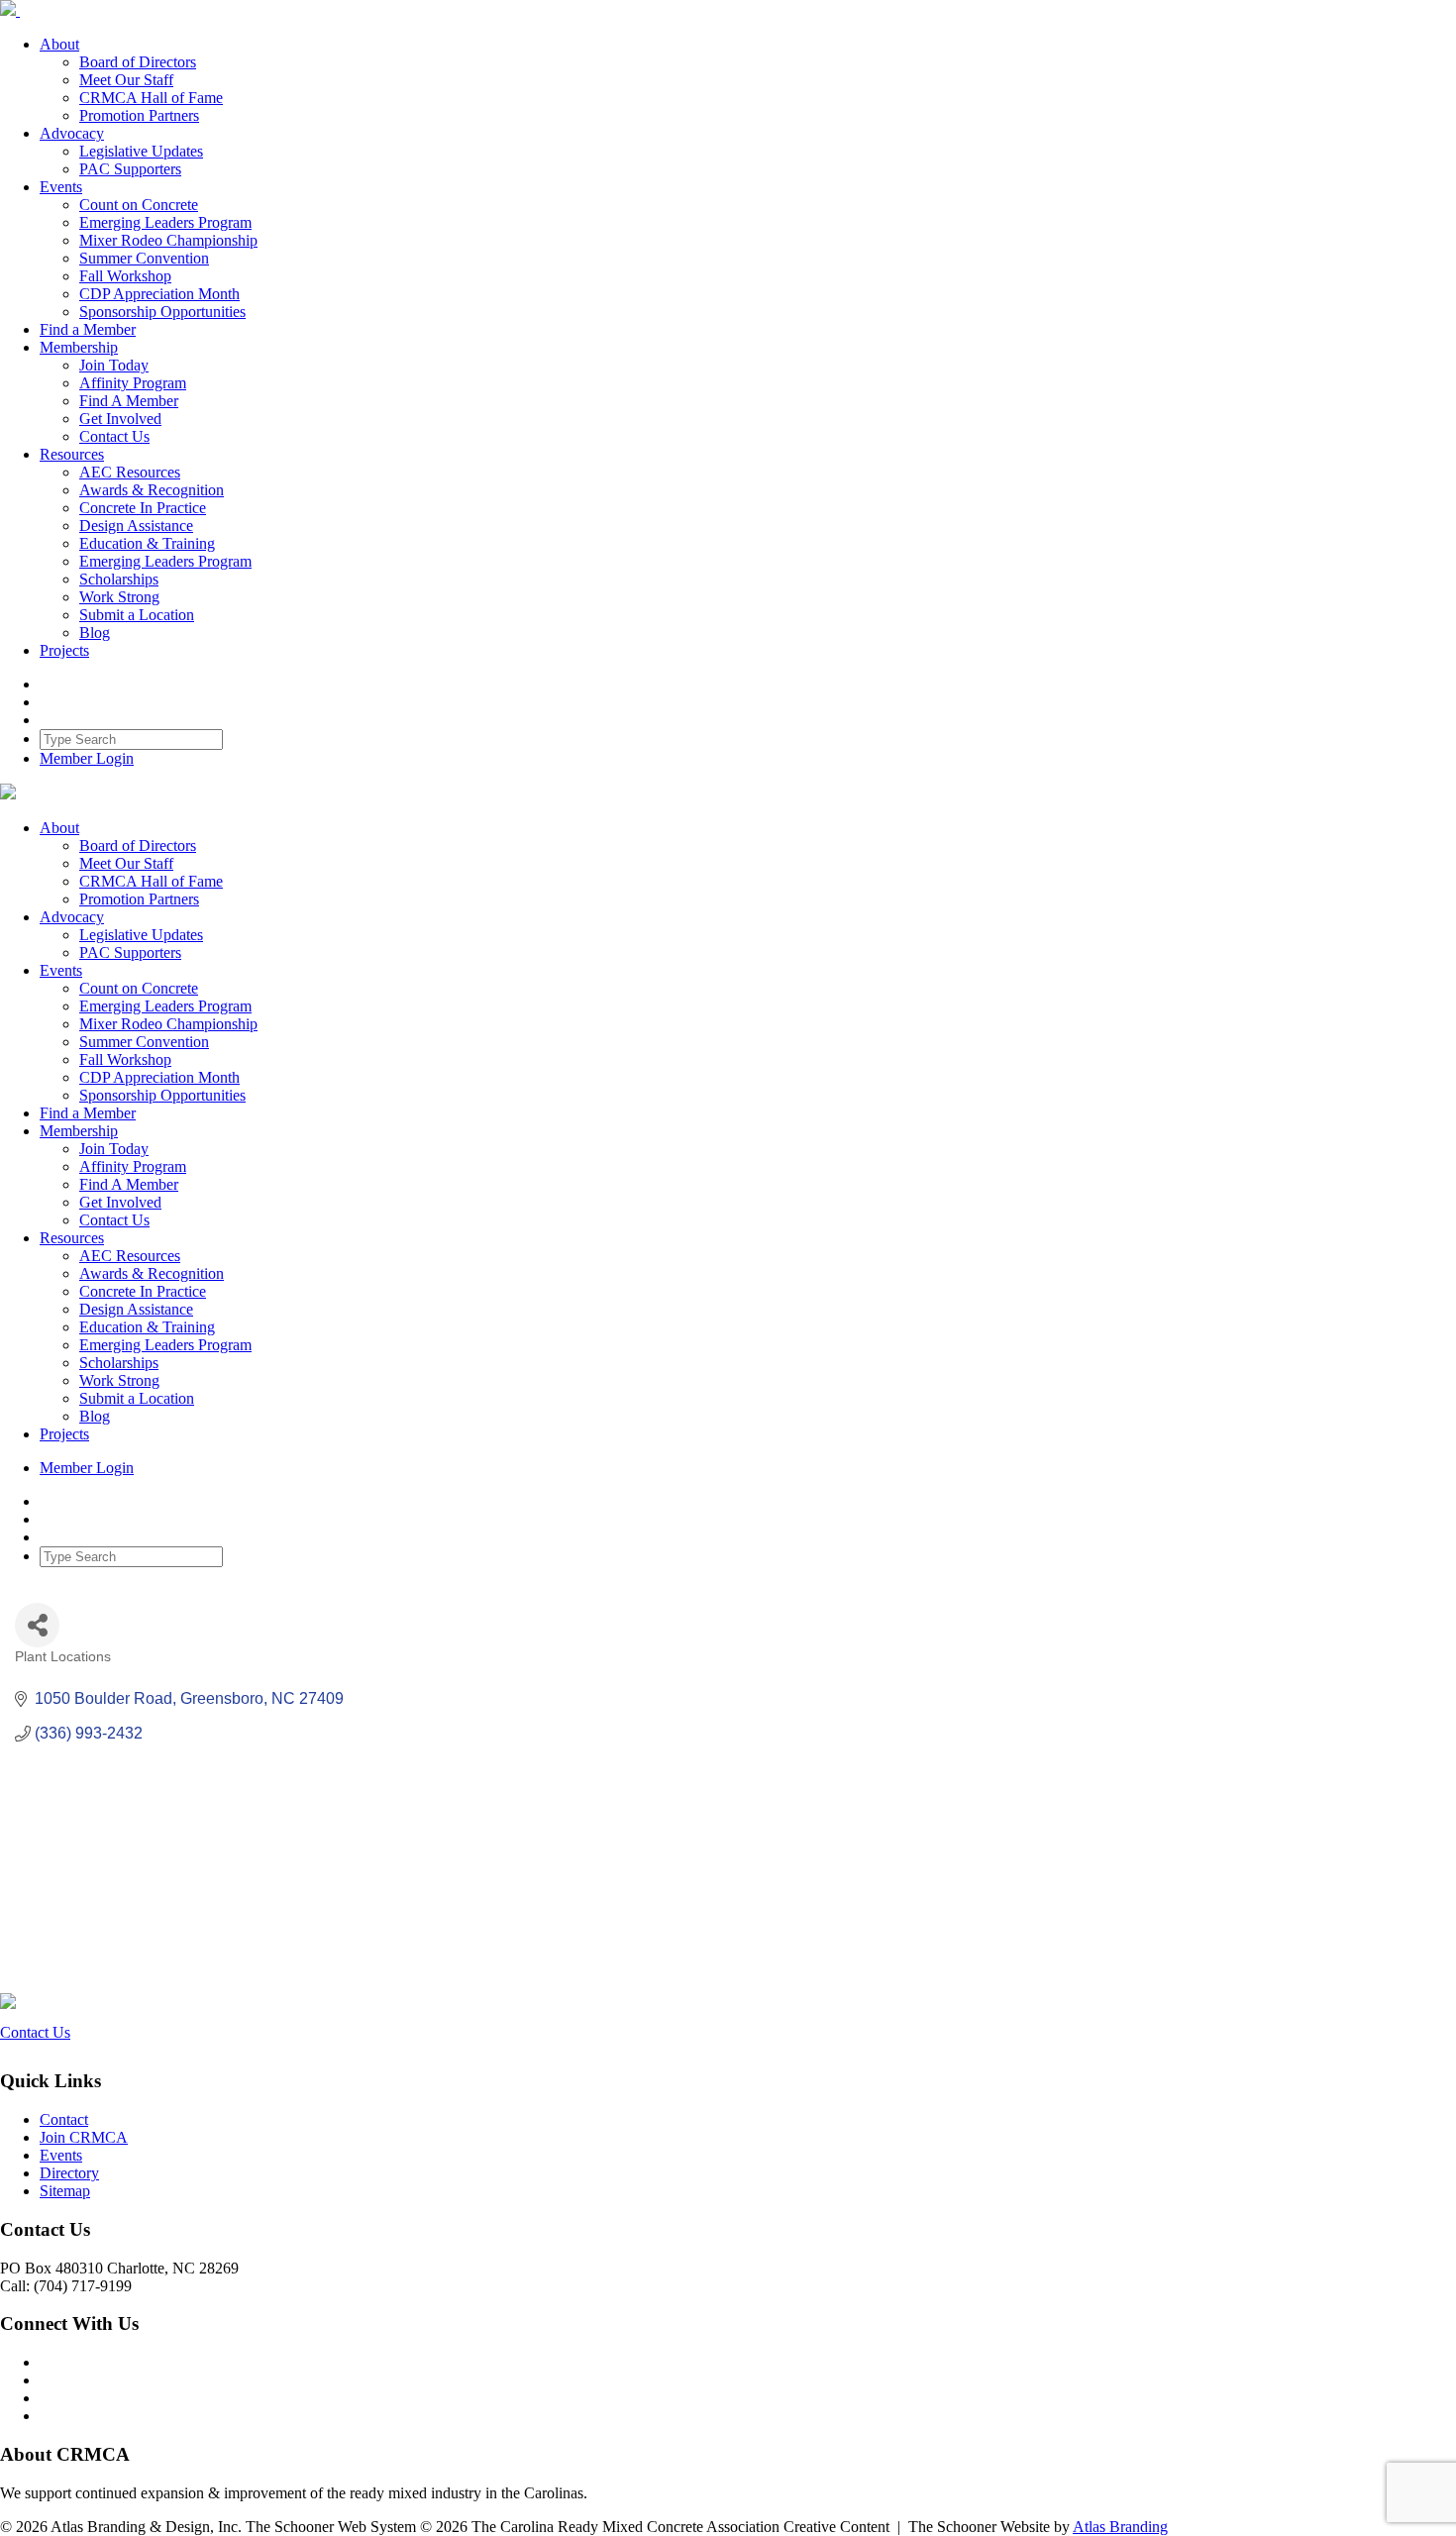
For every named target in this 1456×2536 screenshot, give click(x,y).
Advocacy (72, 133)
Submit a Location (137, 615)
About (59, 44)
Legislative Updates (141, 151)
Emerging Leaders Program (165, 222)
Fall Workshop (125, 276)
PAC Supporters (130, 169)
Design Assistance (136, 526)
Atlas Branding (1120, 2527)
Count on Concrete (139, 205)
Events (61, 187)
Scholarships (119, 579)
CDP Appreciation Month (159, 294)
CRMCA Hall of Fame (151, 98)
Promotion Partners (139, 115)
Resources (72, 454)
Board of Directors (138, 62)
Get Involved (120, 419)
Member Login (87, 758)
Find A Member (129, 401)
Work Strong (119, 597)
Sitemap (65, 2191)
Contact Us (114, 436)
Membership (79, 347)
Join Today (114, 365)
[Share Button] (37, 1625)
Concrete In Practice (143, 508)
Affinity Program (133, 383)
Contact (64, 2119)
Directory (69, 2173)
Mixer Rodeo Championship (168, 240)
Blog (95, 633)
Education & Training (147, 543)
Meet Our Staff (126, 80)
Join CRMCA (84, 2137)
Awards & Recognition (152, 490)
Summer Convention (144, 258)
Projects (64, 650)
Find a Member (88, 329)
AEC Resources (130, 472)
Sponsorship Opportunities (162, 312)
